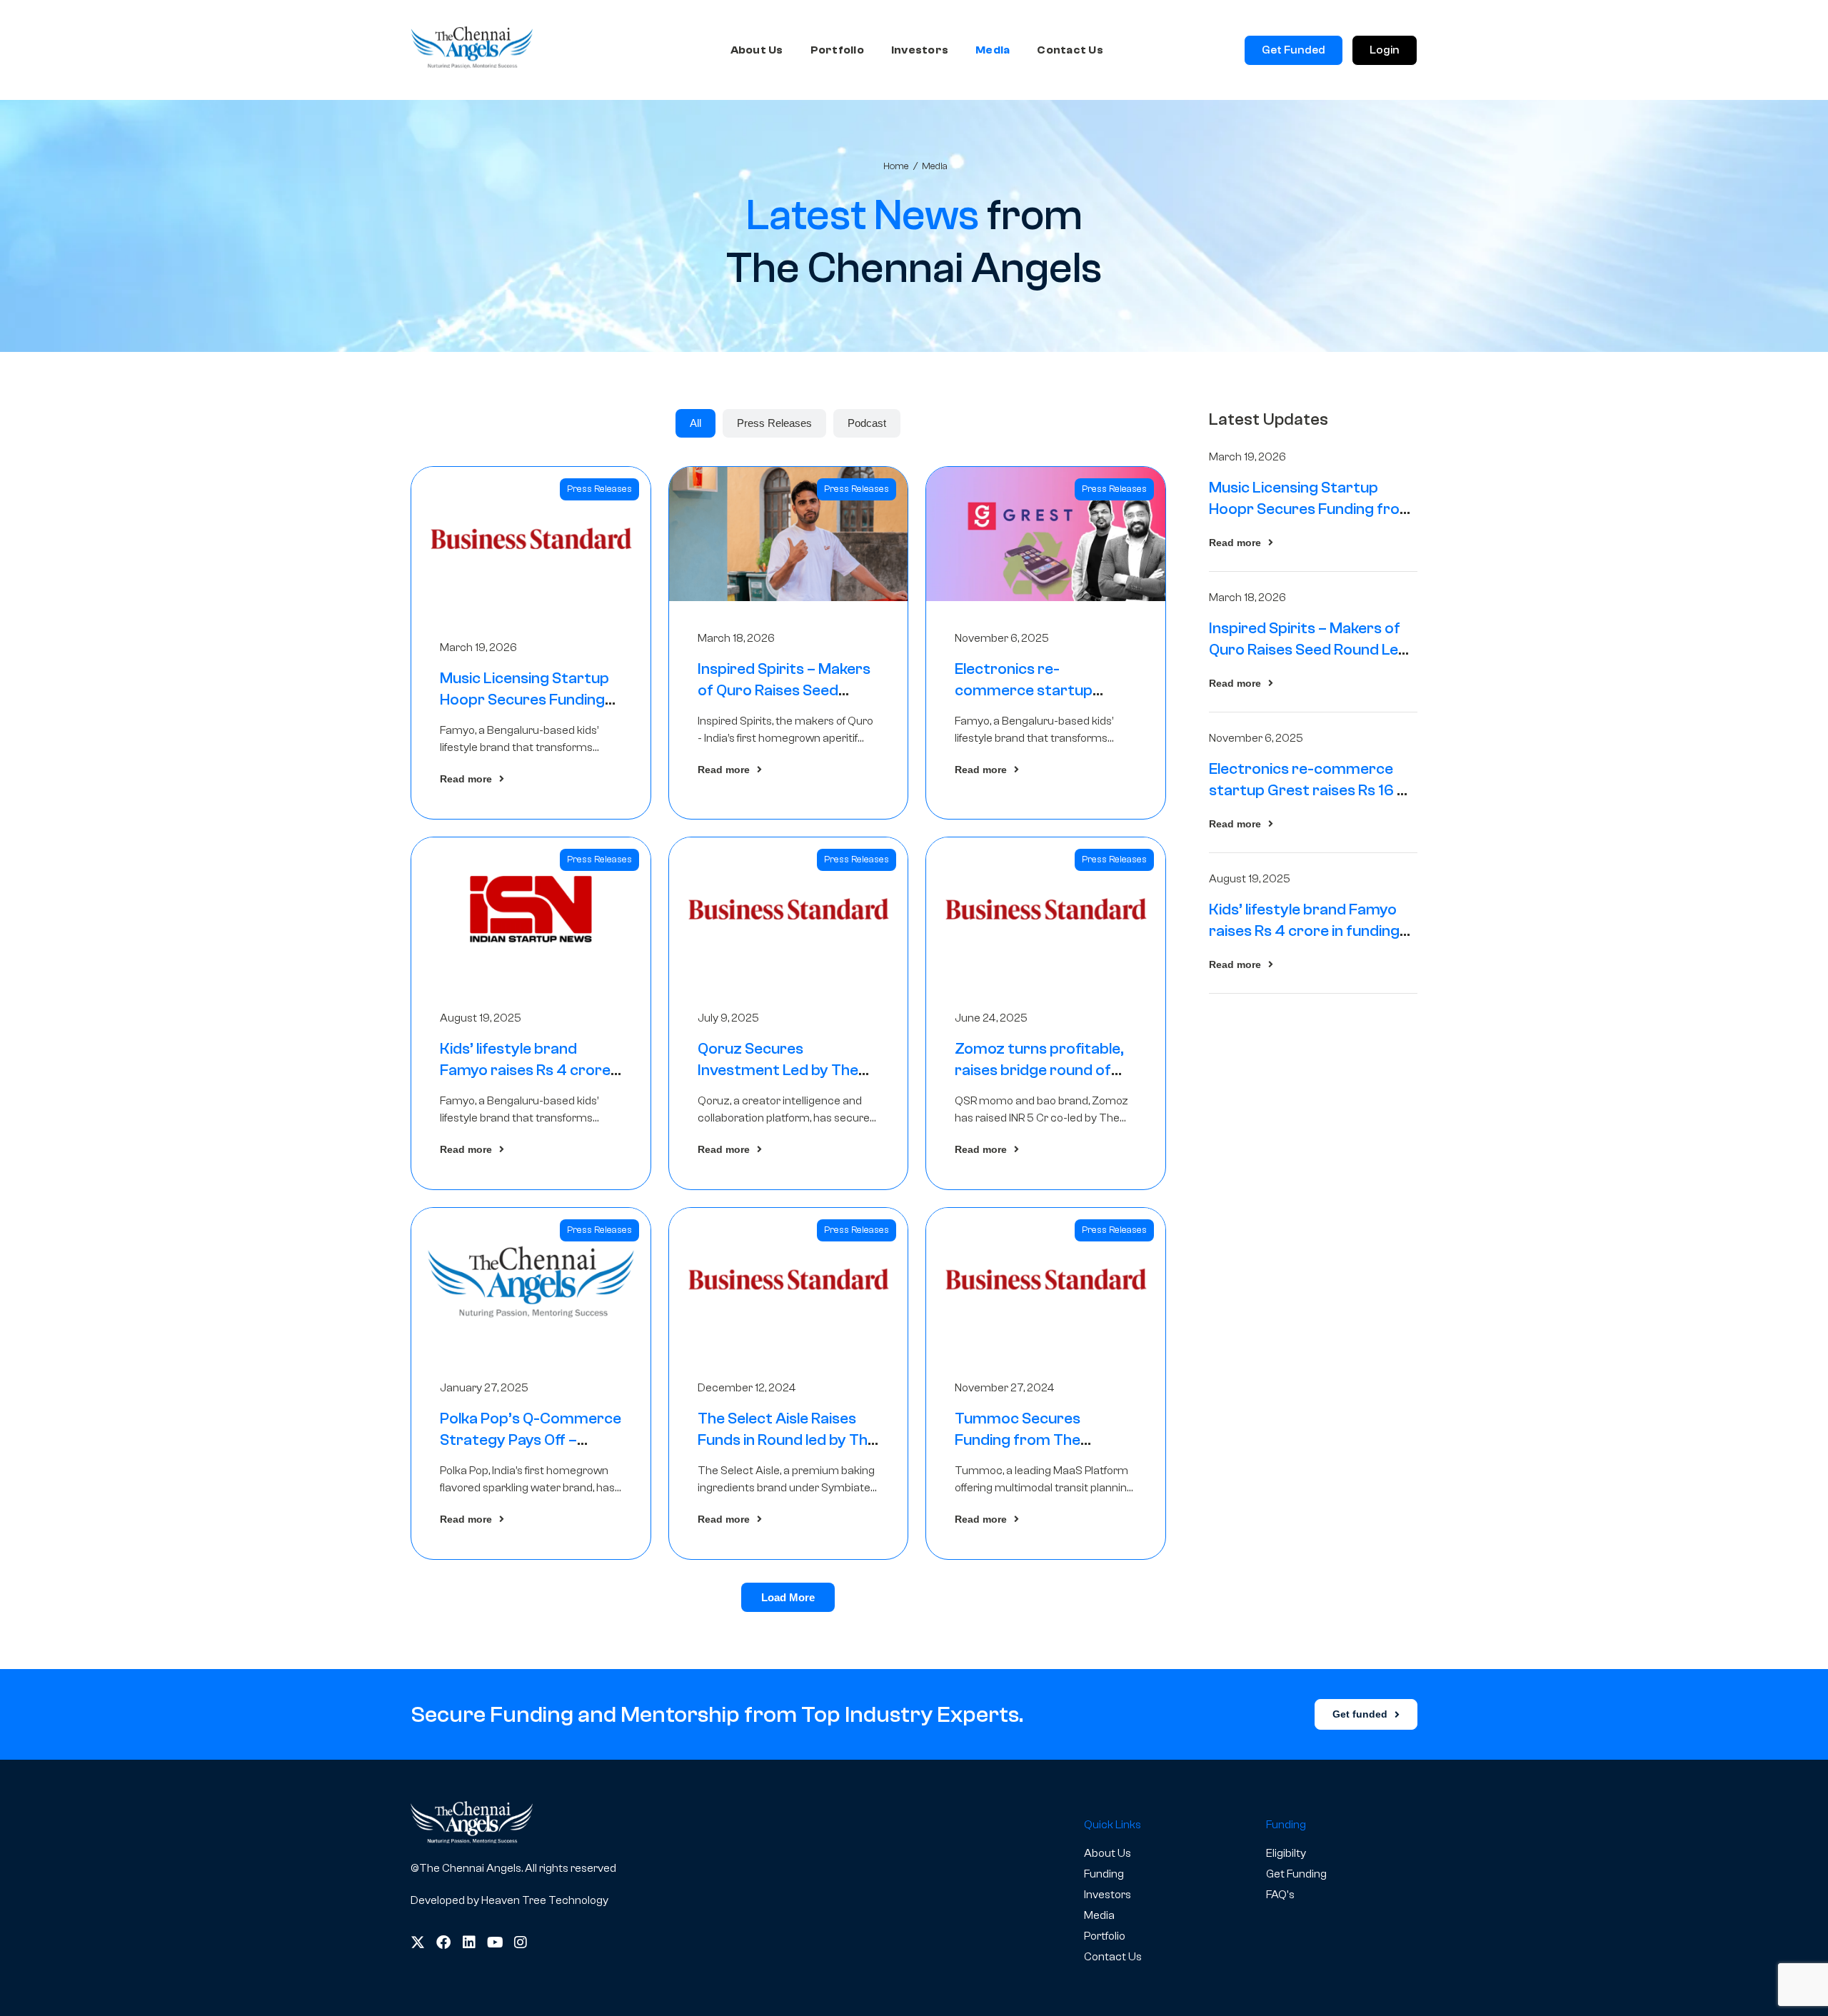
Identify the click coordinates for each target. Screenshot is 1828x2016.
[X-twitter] (418, 1942)
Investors (920, 50)
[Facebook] (443, 1942)
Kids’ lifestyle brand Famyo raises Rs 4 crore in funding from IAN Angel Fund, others (1309, 931)
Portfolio (837, 50)
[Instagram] (521, 1942)
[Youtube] (495, 1942)
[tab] (695, 423)
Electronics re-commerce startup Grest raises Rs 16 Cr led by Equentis (1312, 790)
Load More (788, 1597)
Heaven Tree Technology (545, 1900)
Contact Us (1070, 50)
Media (993, 50)
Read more (466, 779)
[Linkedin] (469, 1942)
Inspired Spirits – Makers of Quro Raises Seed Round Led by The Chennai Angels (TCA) (1309, 650)
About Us (757, 50)
